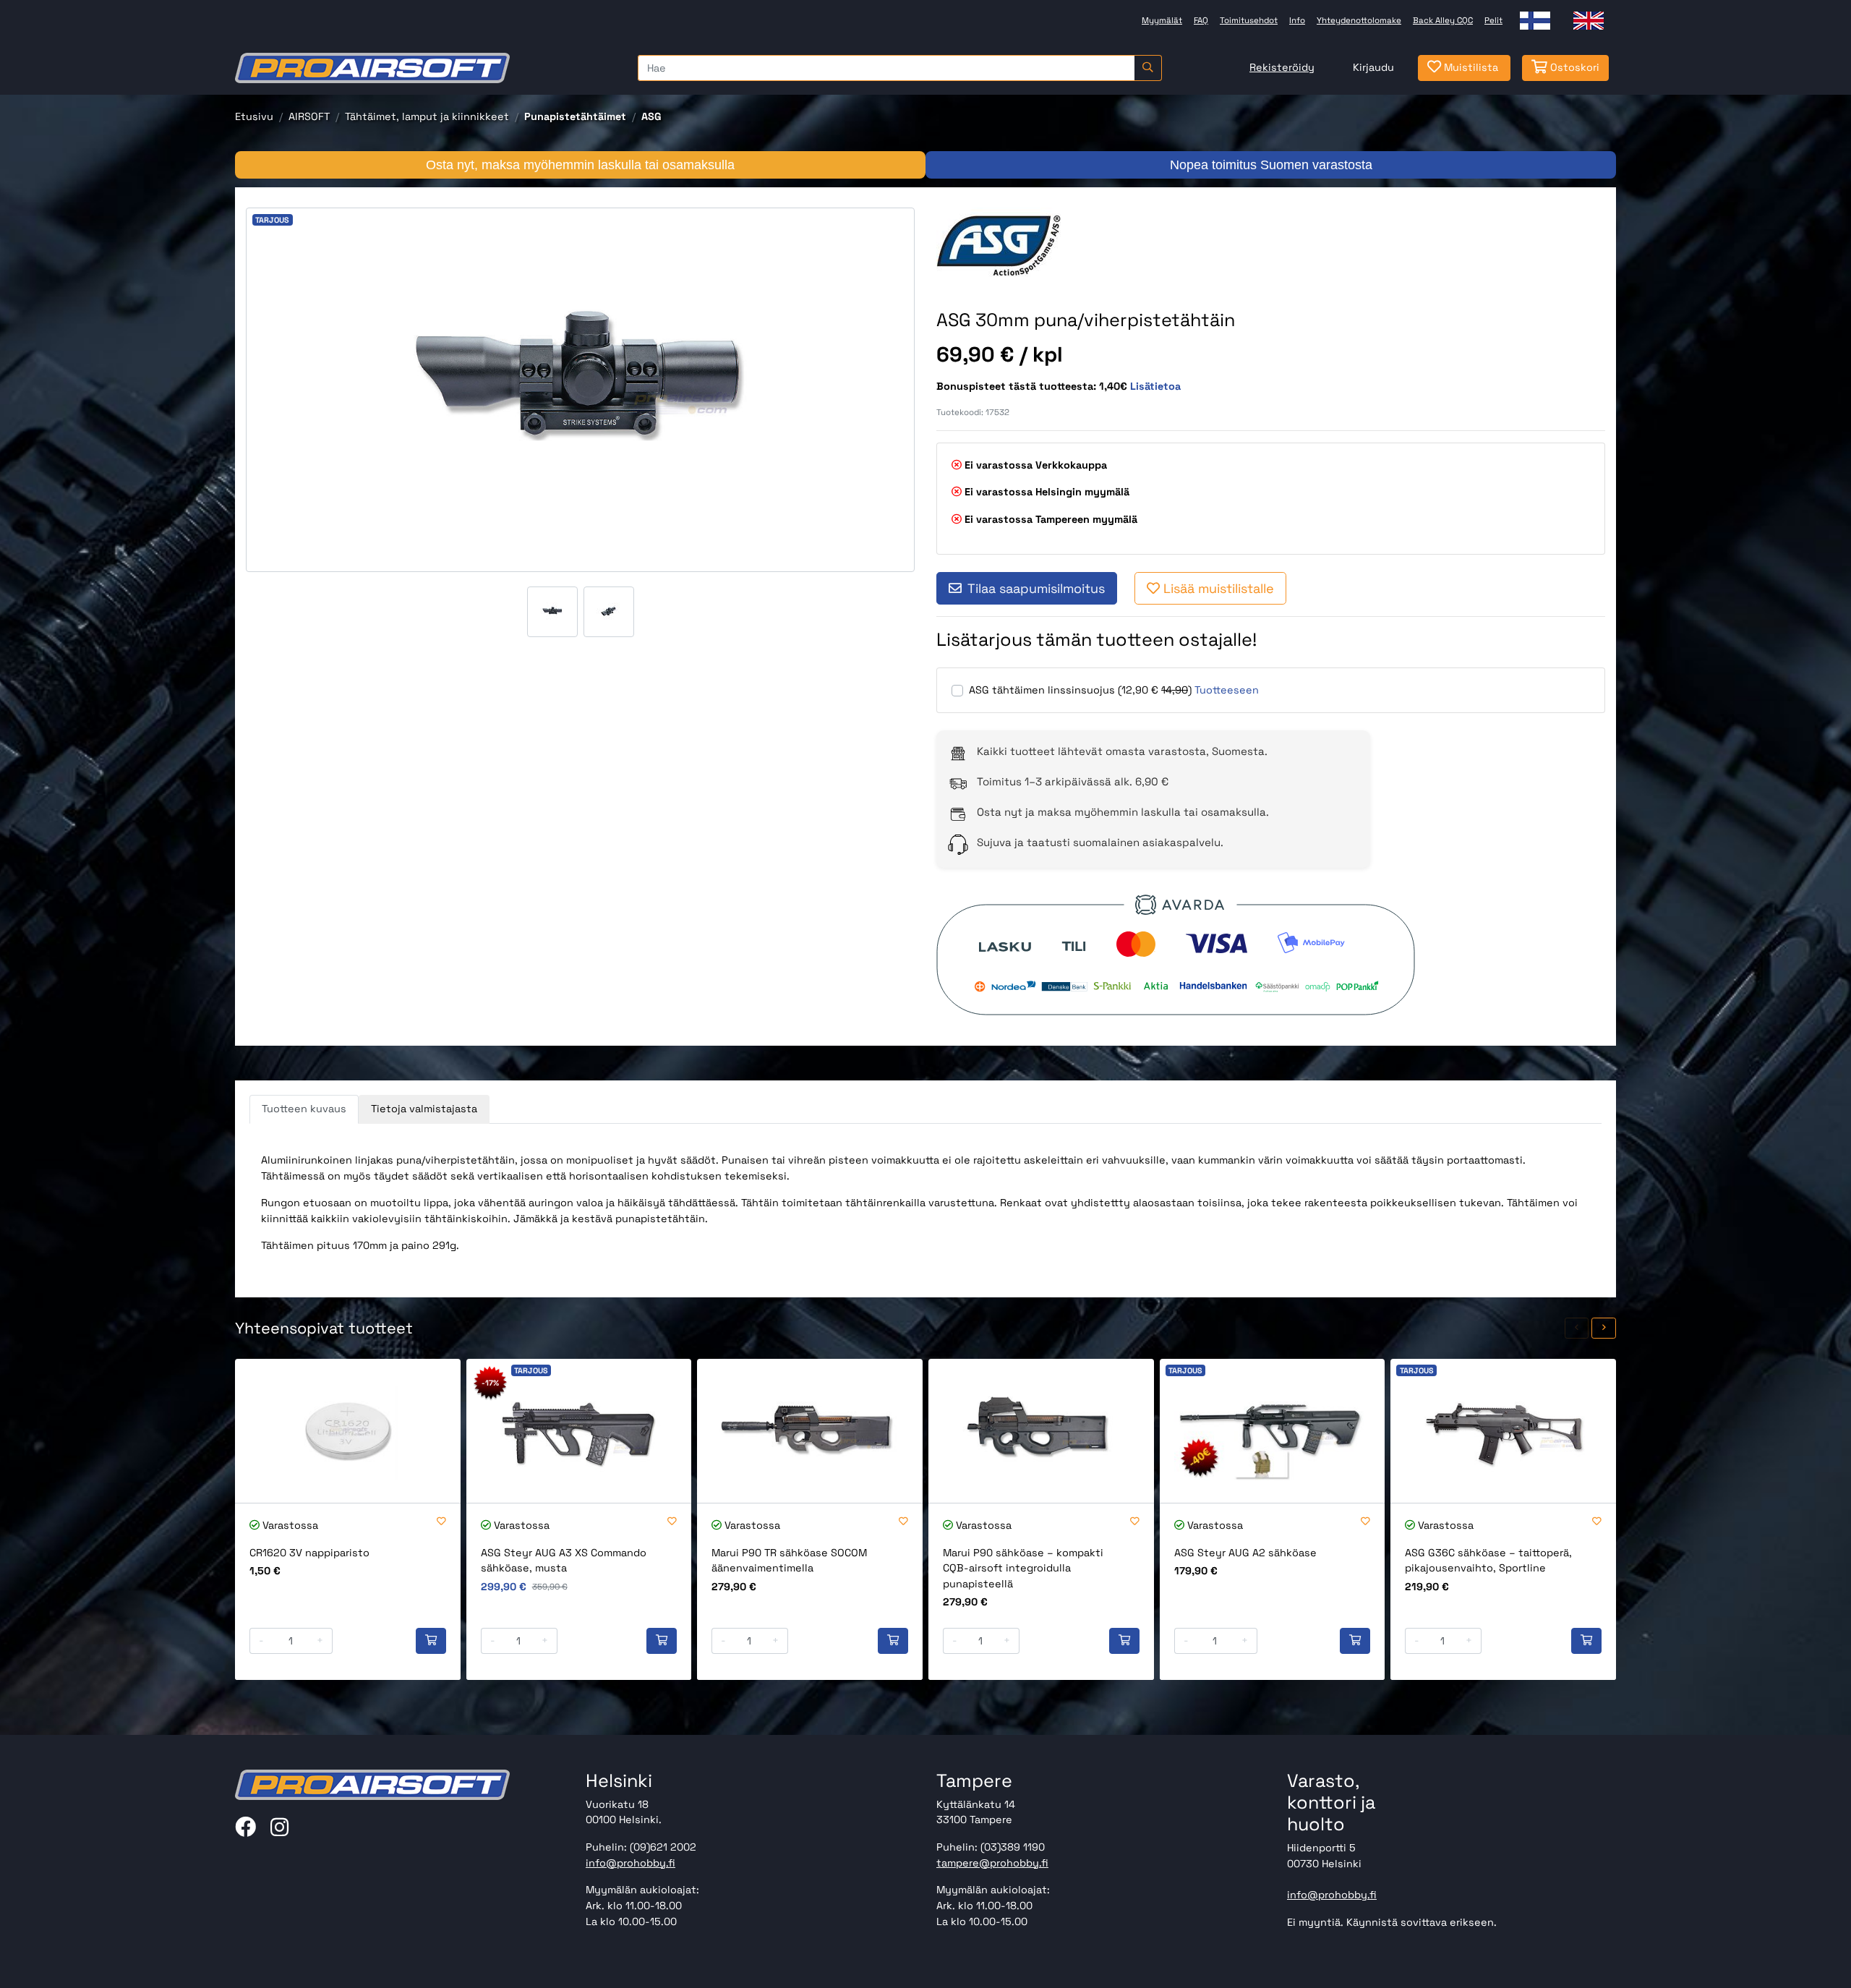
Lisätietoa (1155, 386)
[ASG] (1020, 244)
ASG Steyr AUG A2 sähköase (1245, 1553)
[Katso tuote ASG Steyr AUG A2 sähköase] (1273, 1431)
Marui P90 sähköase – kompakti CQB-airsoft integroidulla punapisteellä (1023, 1568)
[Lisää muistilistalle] (441, 1522)
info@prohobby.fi (630, 1863)
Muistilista (1470, 67)
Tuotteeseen (1227, 690)
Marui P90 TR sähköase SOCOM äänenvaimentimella (789, 1561)
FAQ (1201, 20)
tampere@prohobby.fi (992, 1863)
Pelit (1493, 20)
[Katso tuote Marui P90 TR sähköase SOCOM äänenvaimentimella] (810, 1431)
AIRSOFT (309, 116)
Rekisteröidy (1282, 67)
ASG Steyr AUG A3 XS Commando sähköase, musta (564, 1561)
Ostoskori (1573, 67)
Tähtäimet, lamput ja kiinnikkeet (427, 116)
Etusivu (254, 116)
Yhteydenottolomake (1359, 20)
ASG (651, 116)
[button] (1577, 1328)
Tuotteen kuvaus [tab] (304, 1109)
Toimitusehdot (1249, 20)
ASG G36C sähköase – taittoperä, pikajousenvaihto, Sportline (1488, 1561)
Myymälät (1162, 20)
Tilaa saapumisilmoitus (1036, 588)
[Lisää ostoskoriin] (431, 1641)
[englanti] (1589, 21)
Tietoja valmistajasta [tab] (424, 1109)
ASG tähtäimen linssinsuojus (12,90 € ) (1080, 690)
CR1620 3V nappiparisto (309, 1553)
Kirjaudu (1373, 67)
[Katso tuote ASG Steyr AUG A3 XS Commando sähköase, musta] (579, 1431)
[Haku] (1148, 68)
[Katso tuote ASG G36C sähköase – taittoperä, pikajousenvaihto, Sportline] (1503, 1431)
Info (1297, 20)
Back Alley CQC (1443, 20)
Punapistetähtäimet (575, 116)
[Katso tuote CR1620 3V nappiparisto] (348, 1431)
